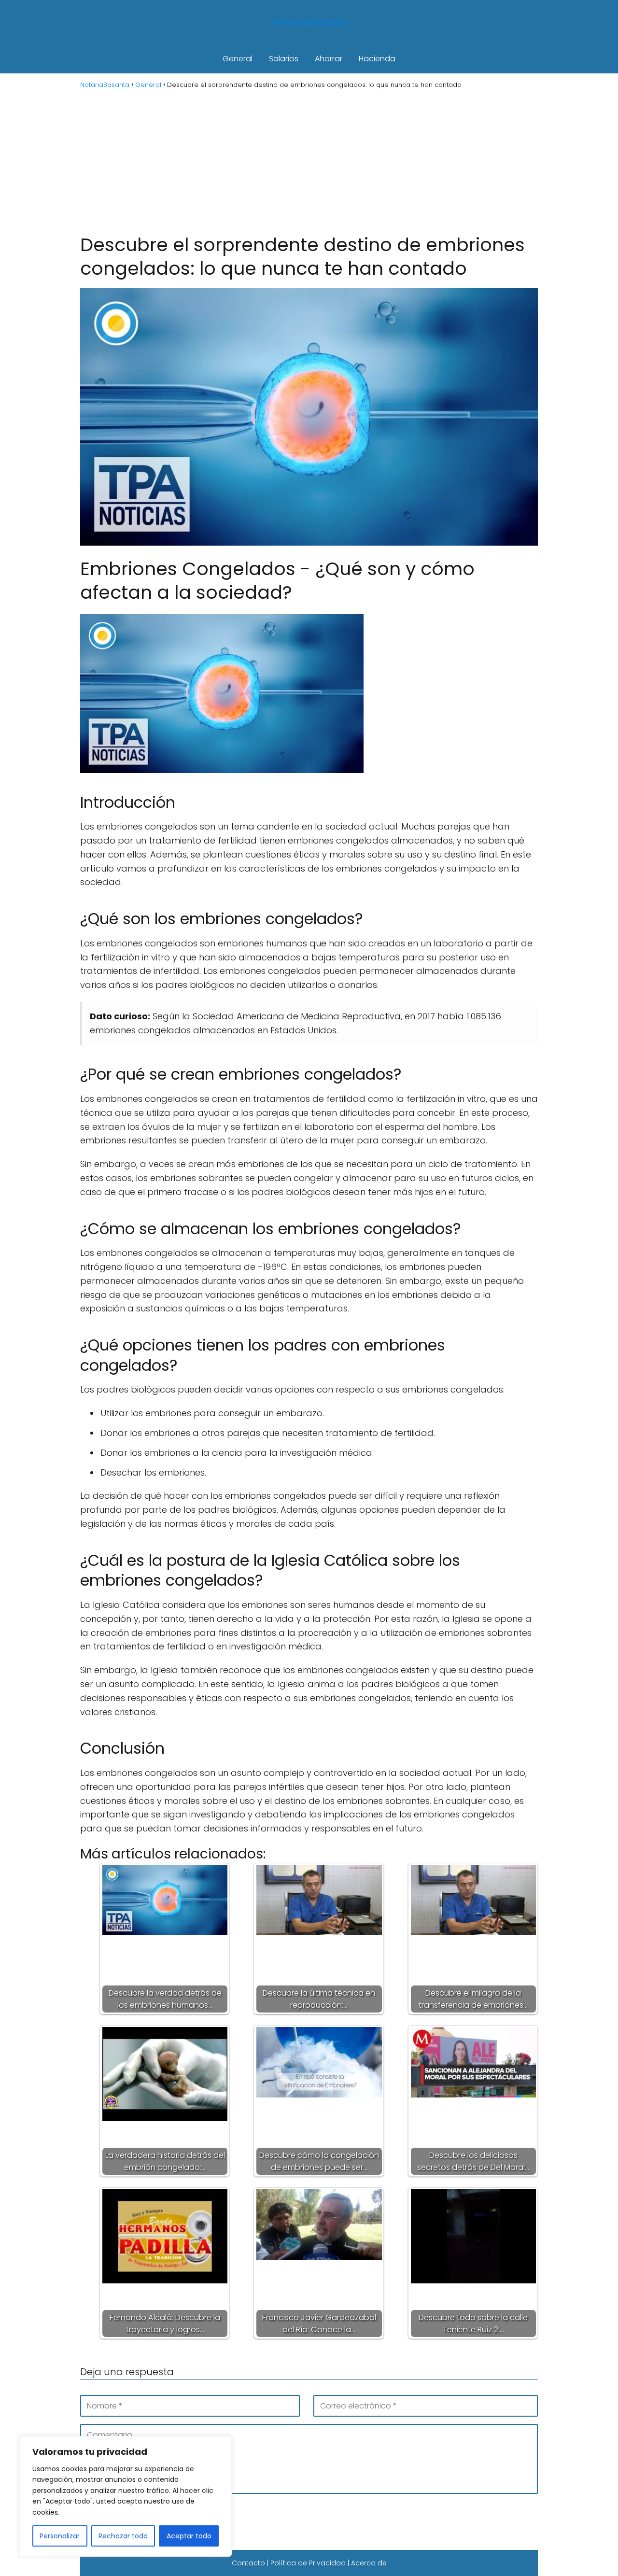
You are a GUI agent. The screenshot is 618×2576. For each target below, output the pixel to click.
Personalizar (60, 2536)
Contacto (248, 2563)
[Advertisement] (309, 160)
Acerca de (369, 2563)
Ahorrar (329, 59)
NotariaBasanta (309, 22)
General (238, 59)
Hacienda (377, 59)
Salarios (284, 59)
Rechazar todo (123, 2536)
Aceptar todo (189, 2536)
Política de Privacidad (308, 2563)
